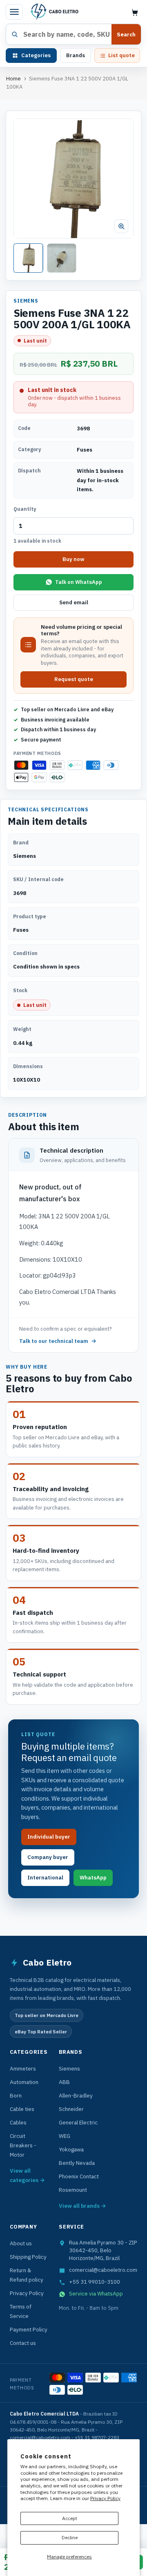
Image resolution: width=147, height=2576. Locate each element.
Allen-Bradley (76, 2095)
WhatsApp (93, 1878)
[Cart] (135, 12)
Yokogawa (71, 2149)
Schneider (71, 2109)
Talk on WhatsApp (79, 582)
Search (126, 35)
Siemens (69, 2068)
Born (16, 2095)
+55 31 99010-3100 (95, 2282)
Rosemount (73, 2190)
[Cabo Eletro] (54, 12)
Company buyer (48, 1857)
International (45, 1878)
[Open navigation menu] (14, 12)
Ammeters (23, 2068)
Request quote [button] (74, 679)
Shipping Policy (28, 2257)
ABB (64, 2082)
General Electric (78, 2122)
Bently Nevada (77, 2163)
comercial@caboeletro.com (103, 2270)
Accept (70, 2518)
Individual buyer (49, 1837)
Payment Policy (29, 2329)
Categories (36, 55)
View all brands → (82, 2206)
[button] (73, 178)
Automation (24, 2082)
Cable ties (22, 2109)
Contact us (23, 2343)
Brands (76, 55)
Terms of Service (21, 2311)
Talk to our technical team (54, 1341)
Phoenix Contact (79, 2176)
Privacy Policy (105, 2498)
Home (13, 79)
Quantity (25, 509)
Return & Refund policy (27, 2275)
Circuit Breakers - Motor (23, 2145)
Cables (18, 2122)
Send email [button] (74, 602)
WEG (65, 2136)
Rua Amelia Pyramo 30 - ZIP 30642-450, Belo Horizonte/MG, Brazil (103, 2250)
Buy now (73, 559)
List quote (121, 55)
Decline (70, 2537)
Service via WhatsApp (96, 2293)
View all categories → (27, 2175)
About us (21, 2243)
